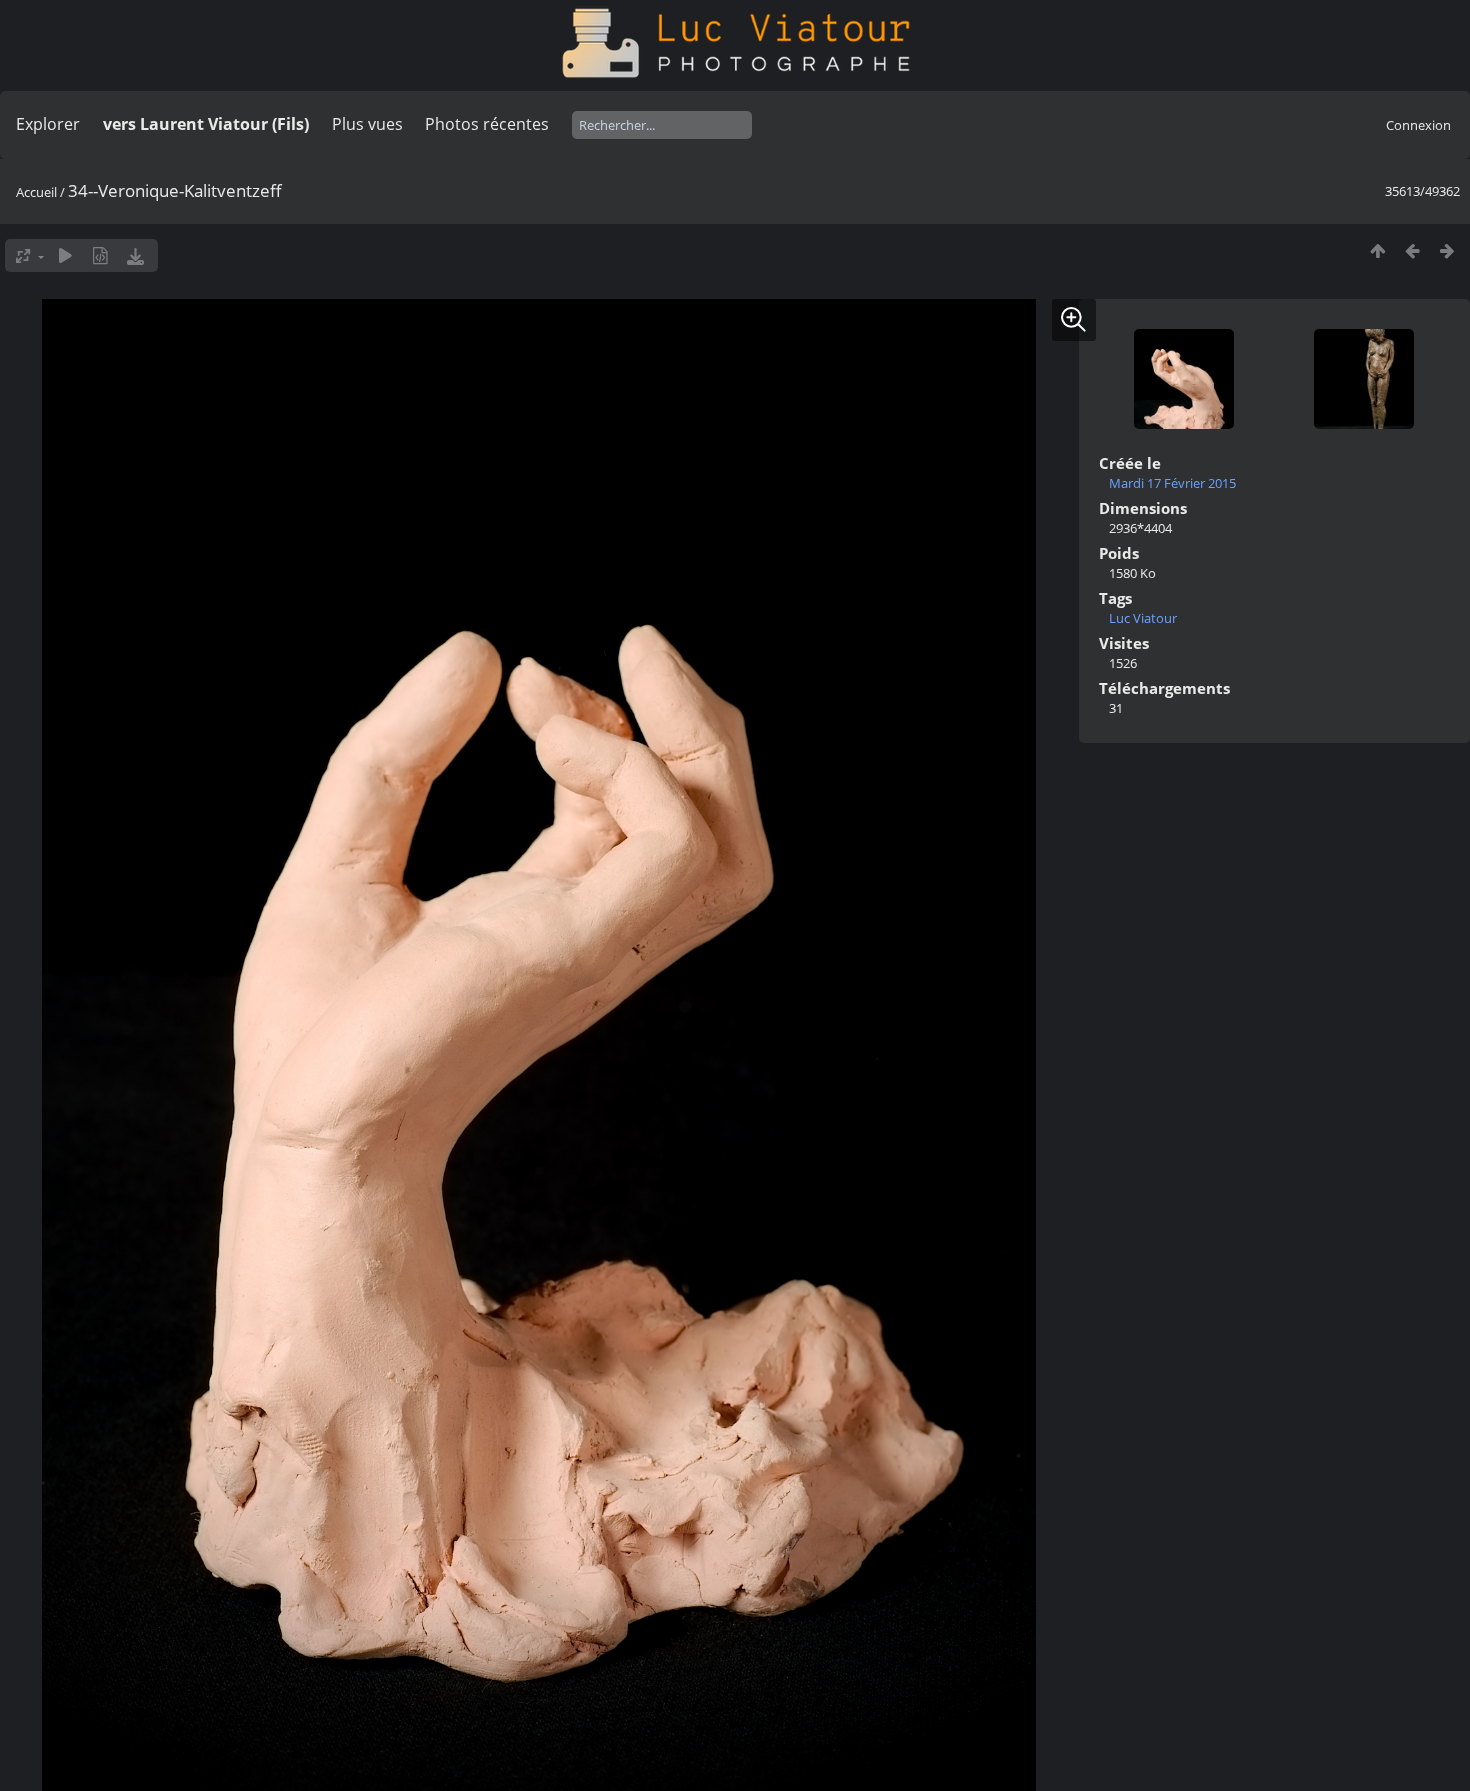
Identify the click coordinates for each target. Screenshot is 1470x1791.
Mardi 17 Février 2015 (1172, 483)
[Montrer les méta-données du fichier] (100, 255)
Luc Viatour (1143, 618)
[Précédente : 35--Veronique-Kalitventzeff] (1412, 250)
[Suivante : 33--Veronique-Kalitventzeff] (1447, 250)
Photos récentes (487, 124)
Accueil (36, 192)
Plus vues (367, 124)
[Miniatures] (1377, 250)
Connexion (1418, 125)
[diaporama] (65, 255)
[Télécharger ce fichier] (135, 255)
